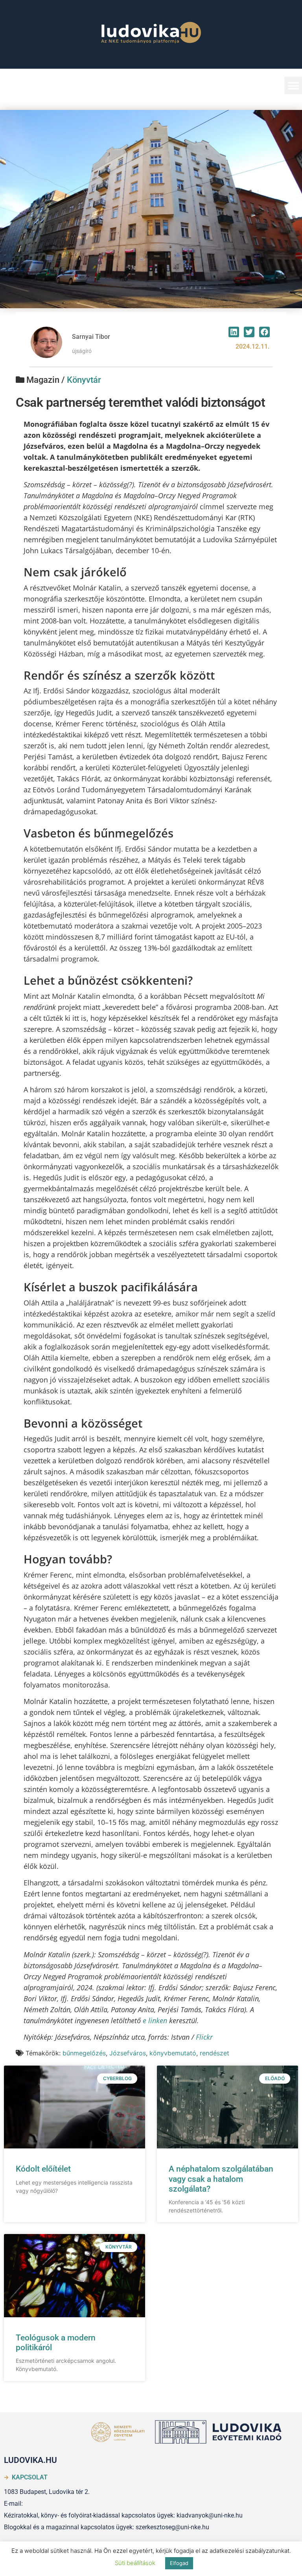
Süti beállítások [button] (135, 2563)
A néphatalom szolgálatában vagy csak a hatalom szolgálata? (221, 2179)
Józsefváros (128, 2053)
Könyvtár (84, 380)
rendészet (215, 2053)
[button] (293, 85)
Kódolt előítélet (43, 2169)
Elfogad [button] (179, 2563)
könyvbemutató (173, 2053)
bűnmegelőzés (84, 2053)
